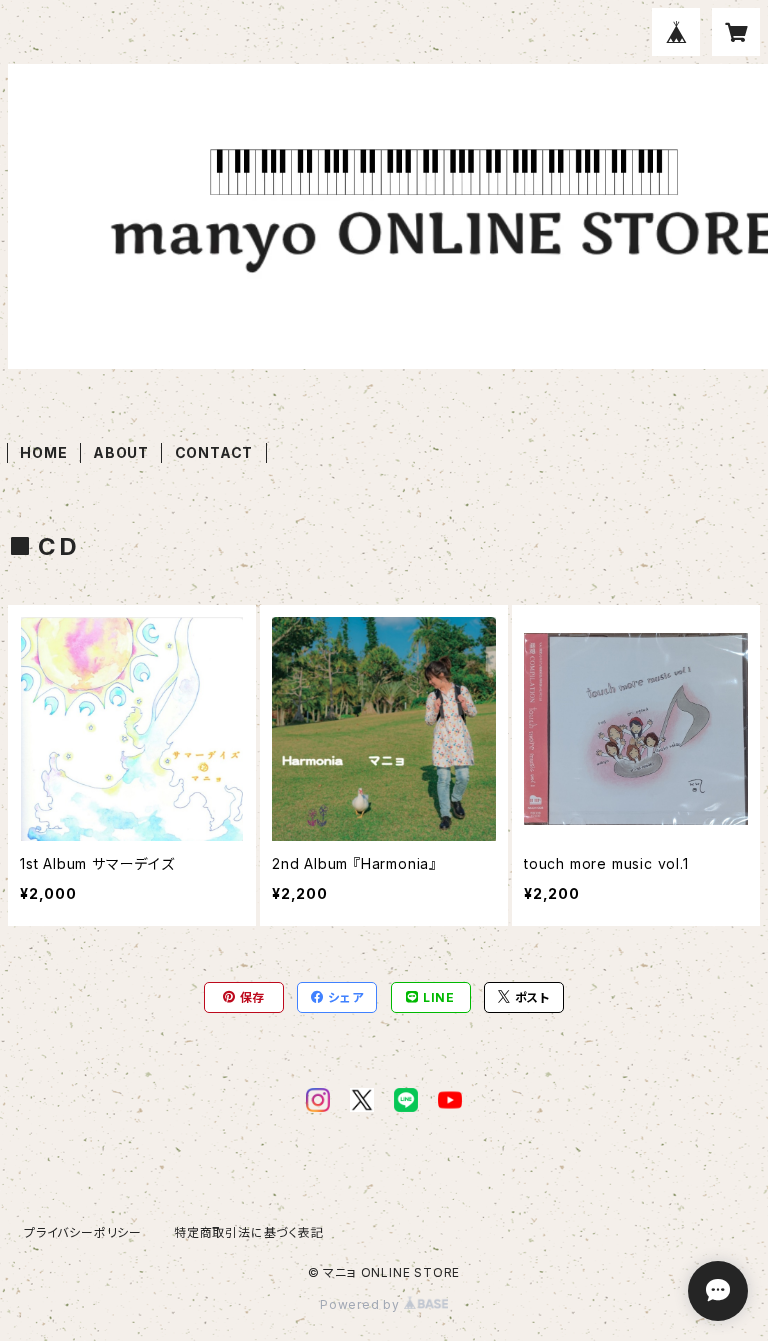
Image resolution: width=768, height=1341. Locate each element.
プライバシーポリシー (83, 1232)
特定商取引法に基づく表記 (249, 1232)
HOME (43, 452)
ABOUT (121, 452)
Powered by (362, 1304)
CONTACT (214, 452)
